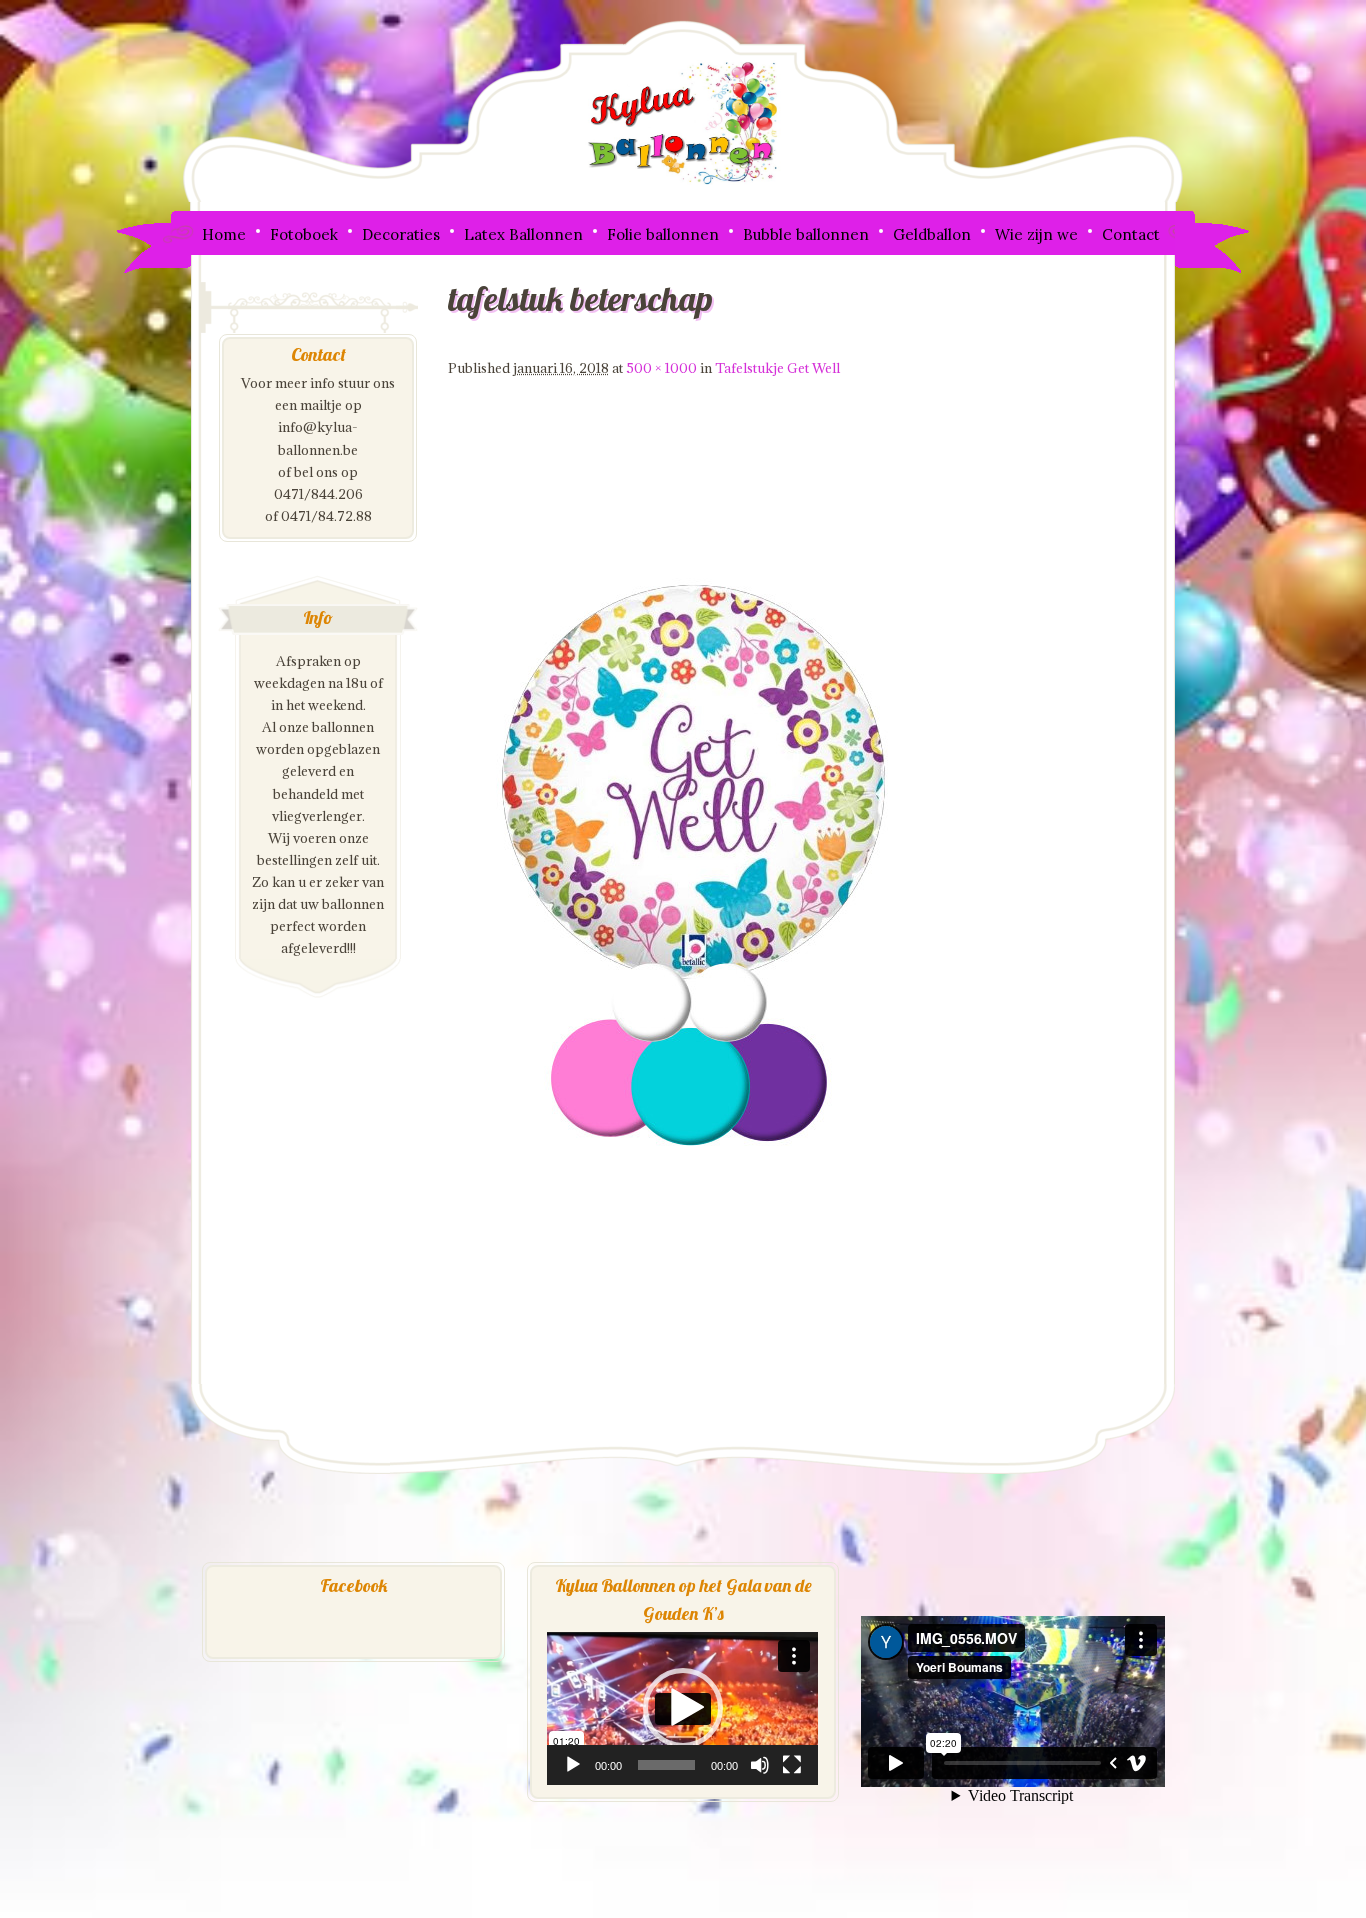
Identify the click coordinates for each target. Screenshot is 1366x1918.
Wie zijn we (1036, 234)
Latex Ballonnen (523, 234)
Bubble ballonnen (806, 234)
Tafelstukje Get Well (777, 368)
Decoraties (401, 234)
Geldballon (932, 234)
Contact (1131, 234)
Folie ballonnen (663, 234)
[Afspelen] (573, 1765)
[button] (683, 1708)
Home (224, 234)
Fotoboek (304, 234)
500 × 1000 (661, 368)
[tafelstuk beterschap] (698, 1373)
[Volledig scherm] (792, 1765)
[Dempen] (760, 1765)
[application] (682, 1708)
